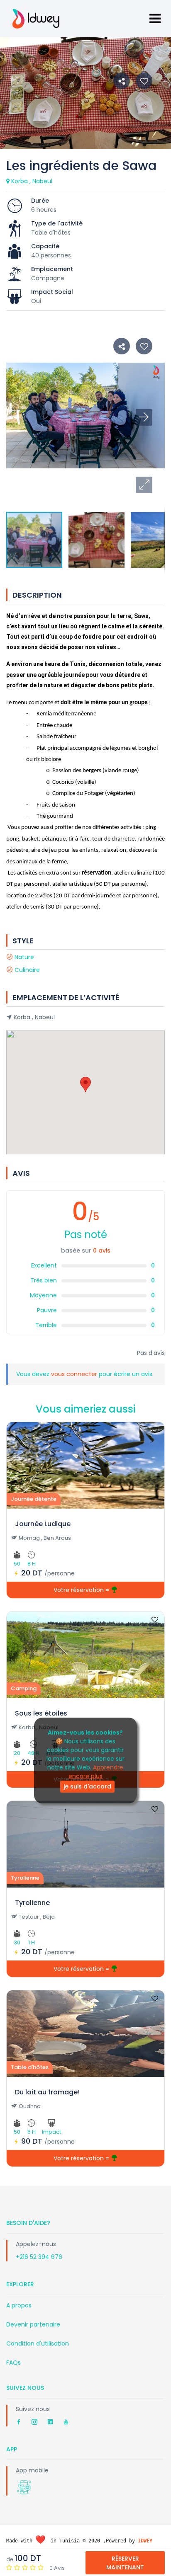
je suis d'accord (87, 1786)
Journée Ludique (43, 1524)
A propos (19, 2305)
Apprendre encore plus (96, 1772)
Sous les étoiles (41, 1713)
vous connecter (75, 1374)
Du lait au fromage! (47, 2092)
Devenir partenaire (33, 2324)
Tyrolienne (32, 1903)
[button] (144, 485)
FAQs (13, 2363)
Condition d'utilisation (38, 2343)
